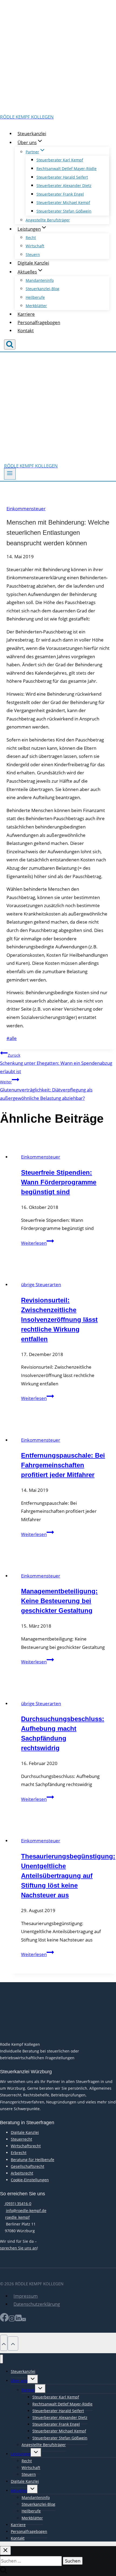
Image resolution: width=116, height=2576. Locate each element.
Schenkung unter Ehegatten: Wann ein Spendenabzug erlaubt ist (56, 1064)
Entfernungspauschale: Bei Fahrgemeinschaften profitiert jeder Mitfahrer (63, 1465)
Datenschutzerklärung (37, 2304)
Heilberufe (35, 297)
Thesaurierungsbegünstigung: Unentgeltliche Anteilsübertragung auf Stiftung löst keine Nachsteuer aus (68, 1876)
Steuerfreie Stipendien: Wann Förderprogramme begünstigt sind (59, 1182)
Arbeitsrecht (22, 2173)
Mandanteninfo (40, 280)
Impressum (26, 2296)
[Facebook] (4, 2320)
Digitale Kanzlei (33, 263)
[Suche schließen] (5, 2551)
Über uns (19, 2381)
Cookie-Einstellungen (30, 2180)
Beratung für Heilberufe (33, 2160)
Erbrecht (19, 2153)
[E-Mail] (24, 2320)
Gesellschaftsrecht (28, 2166)
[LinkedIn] (18, 2320)
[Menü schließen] (1, 2359)
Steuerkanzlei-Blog (42, 289)
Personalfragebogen (39, 322)
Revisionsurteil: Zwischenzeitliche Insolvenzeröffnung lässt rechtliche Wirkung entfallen (59, 1320)
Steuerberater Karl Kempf (60, 160)
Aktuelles (19, 2490)
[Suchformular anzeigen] (10, 344)
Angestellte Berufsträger (48, 220)
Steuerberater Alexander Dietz (64, 186)
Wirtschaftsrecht (26, 2146)
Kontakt (26, 330)
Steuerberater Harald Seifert (62, 177)
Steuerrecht (21, 2139)
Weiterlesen (37, 1243)
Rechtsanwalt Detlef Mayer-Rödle (66, 169)
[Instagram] (12, 2320)
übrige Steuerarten (41, 1284)
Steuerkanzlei (32, 134)
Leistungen (21, 2454)
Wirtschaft (35, 246)
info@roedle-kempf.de (26, 2211)
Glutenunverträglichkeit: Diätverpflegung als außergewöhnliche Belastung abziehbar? (46, 1090)
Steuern (33, 254)
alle (12, 1038)
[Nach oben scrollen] (4, 2343)
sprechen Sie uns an (18, 2248)
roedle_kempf (17, 2217)
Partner (28, 2390)
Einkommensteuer (26, 509)
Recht (31, 238)
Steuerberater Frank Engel (60, 194)
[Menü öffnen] (10, 474)
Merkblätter (36, 306)
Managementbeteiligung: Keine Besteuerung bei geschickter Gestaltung (59, 1601)
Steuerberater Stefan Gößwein (64, 211)
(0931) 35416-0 (18, 2204)
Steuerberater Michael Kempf (63, 202)
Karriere (26, 314)
